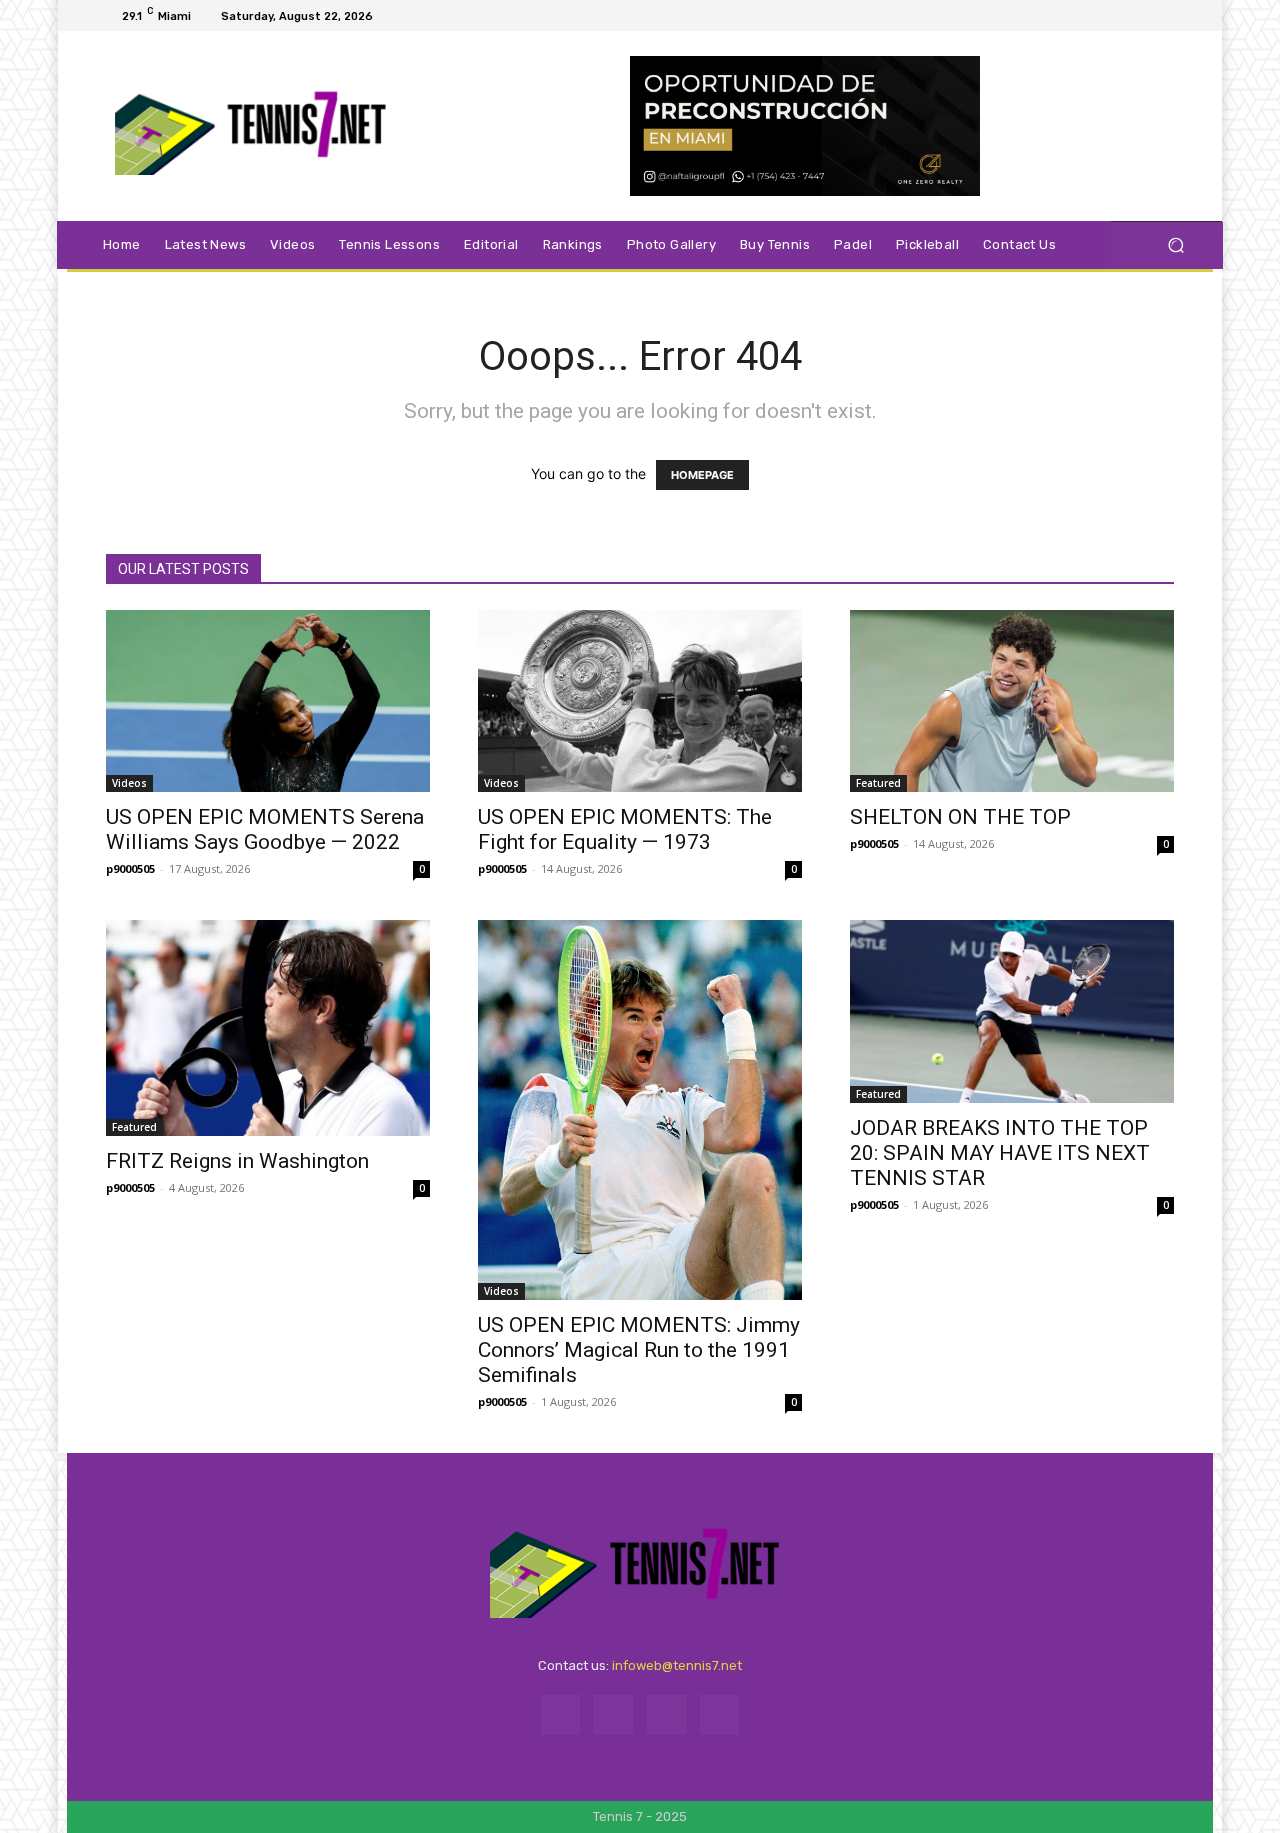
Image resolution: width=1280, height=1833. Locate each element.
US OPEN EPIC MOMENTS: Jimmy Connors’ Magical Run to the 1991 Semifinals (639, 1350)
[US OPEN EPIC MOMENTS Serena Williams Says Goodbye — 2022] (268, 701)
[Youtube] (1162, 16)
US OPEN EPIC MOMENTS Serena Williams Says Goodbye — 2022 (265, 829)
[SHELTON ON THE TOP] (1012, 701)
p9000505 (130, 868)
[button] (1175, 245)
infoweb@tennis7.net (677, 1665)
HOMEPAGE (702, 475)
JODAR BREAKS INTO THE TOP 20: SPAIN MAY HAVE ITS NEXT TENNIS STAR (1000, 1153)
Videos (129, 783)
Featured (878, 783)
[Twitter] (1138, 16)
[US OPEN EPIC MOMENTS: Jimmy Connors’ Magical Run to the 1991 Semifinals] (640, 1109)
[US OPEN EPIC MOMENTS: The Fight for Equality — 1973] (640, 701)
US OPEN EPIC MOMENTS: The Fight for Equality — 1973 (625, 829)
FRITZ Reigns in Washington (237, 1161)
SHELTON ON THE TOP (960, 817)
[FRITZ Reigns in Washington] (268, 1028)
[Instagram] (1114, 16)
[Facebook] (1090, 16)
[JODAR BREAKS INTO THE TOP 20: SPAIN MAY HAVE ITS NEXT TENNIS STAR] (1012, 1011)
